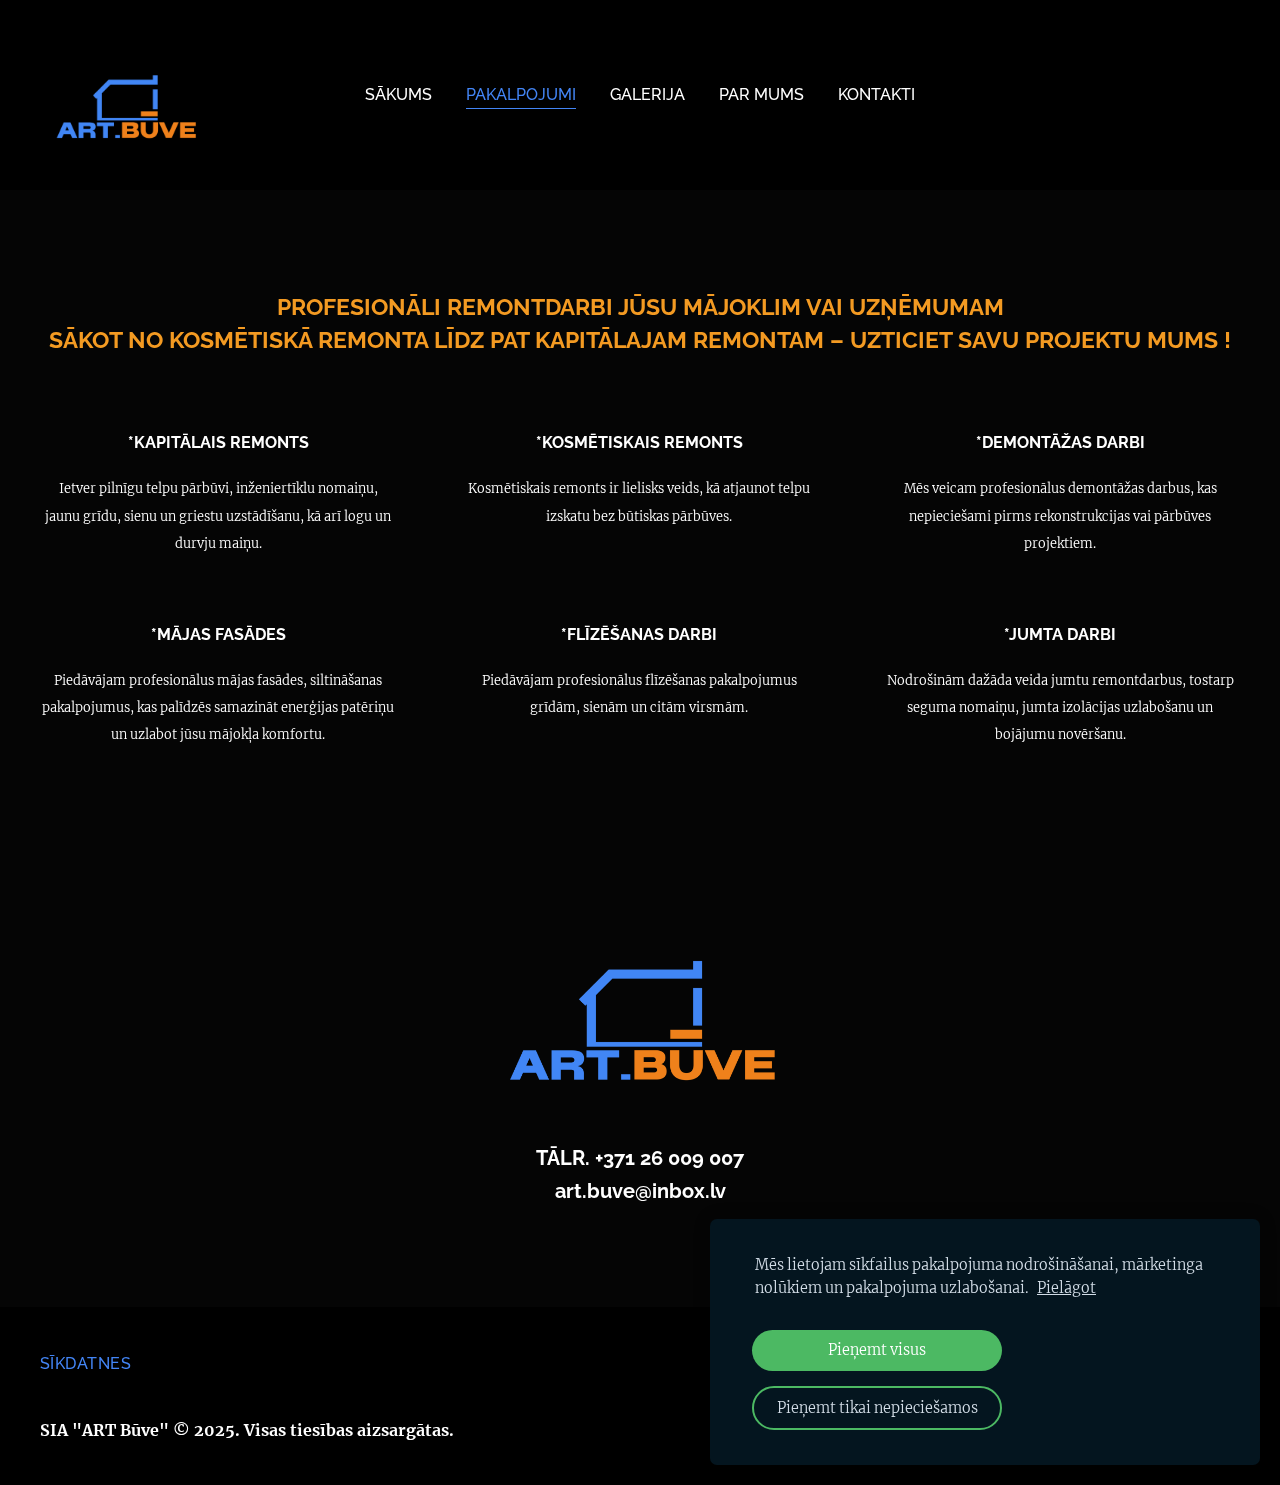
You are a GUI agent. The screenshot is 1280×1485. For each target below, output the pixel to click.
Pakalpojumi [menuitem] (521, 94)
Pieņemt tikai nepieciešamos (877, 1408)
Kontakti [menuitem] (876, 94)
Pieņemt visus (877, 1350)
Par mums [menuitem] (761, 94)
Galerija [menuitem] (647, 94)
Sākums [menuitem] (398, 94)
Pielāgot (1066, 1288)
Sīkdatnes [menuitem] (85, 1363)
